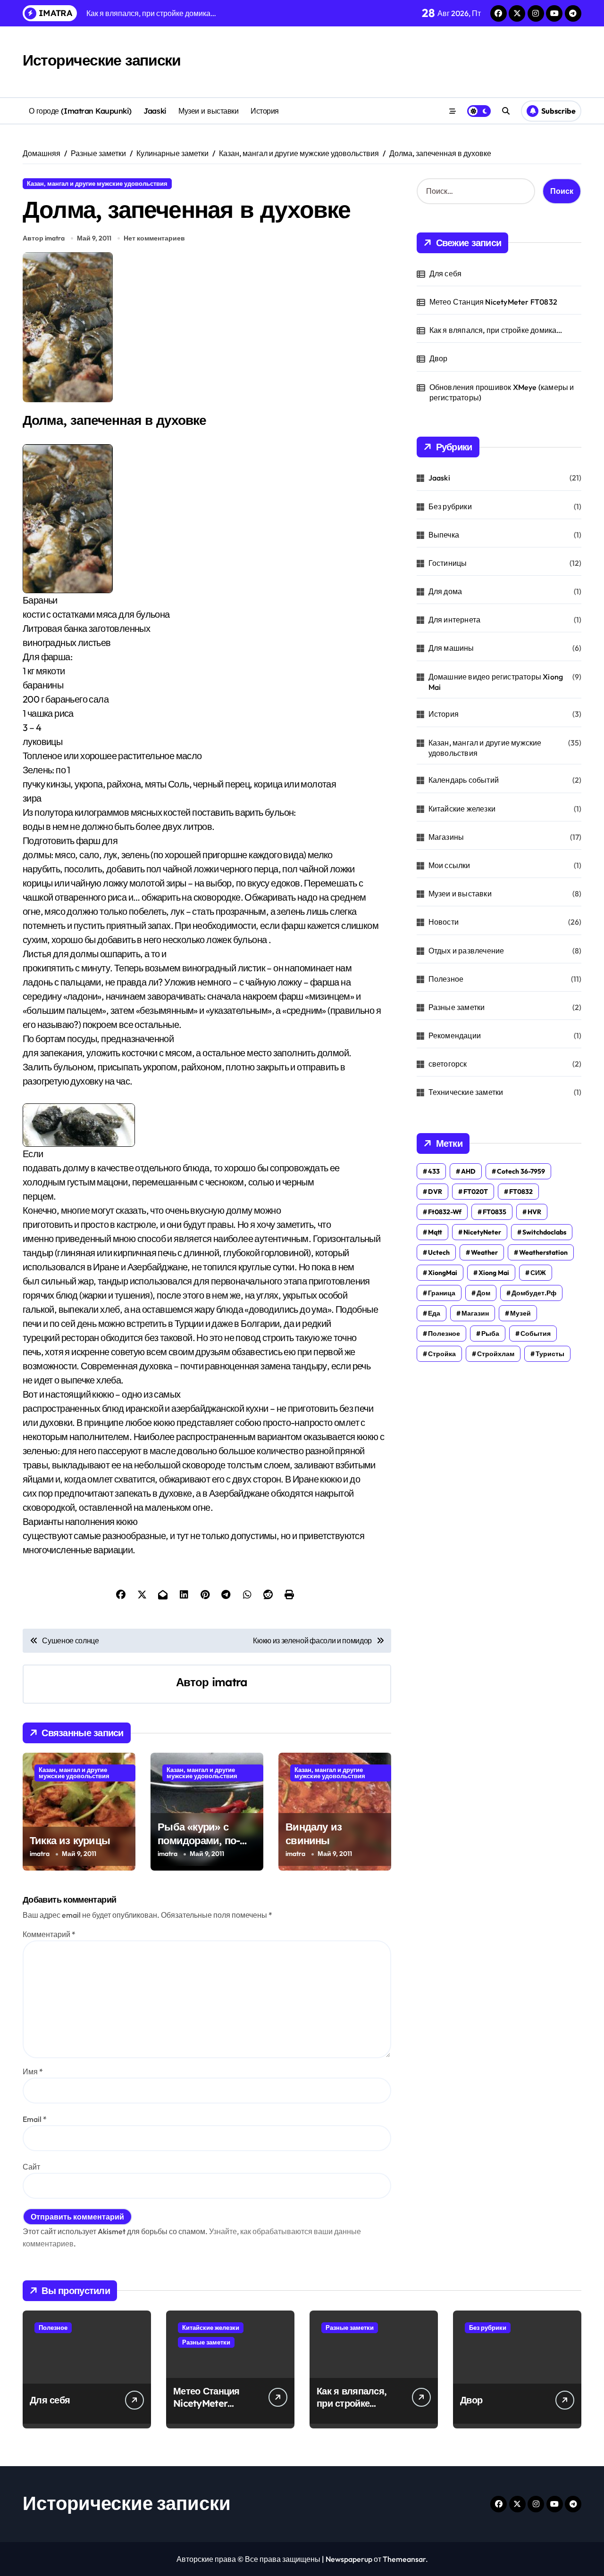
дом (483, 1293)
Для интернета (455, 620)
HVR (534, 1212)
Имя (33, 2071)
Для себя (446, 273)
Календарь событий (464, 780)
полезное (444, 1334)
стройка (442, 1354)
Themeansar (404, 2559)
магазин (475, 1313)
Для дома (445, 591)
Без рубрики (450, 506)
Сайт (31, 2167)
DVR (435, 1192)
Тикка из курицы (70, 1840)
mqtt (435, 1232)
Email (35, 2119)
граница (442, 1293)
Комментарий (49, 1934)
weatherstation (543, 1252)
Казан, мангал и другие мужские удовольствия (97, 183)
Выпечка (444, 535)
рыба (490, 1334)
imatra (230, 1682)
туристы (550, 1354)
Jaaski (155, 111)
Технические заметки (466, 1092)
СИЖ (538, 1273)
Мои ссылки (449, 865)
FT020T (476, 1192)
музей (520, 1313)
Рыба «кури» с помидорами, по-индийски (199, 1840)
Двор (439, 358)
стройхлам (496, 1354)
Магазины (446, 837)
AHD (468, 1171)
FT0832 (521, 1192)
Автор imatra (44, 238)
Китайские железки (462, 809)
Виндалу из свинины (314, 1834)
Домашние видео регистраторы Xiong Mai (496, 682)
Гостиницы (448, 563)
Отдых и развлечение (466, 951)
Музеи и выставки (208, 111)
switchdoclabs (544, 1232)
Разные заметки (457, 1007)
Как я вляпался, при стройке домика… (496, 330)
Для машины (451, 648)
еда (434, 1313)
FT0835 (495, 1212)
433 (434, 1171)
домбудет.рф (534, 1293)
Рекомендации (455, 1035)
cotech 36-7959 (521, 1171)
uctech (439, 1252)
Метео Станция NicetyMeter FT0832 (493, 302)
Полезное (446, 979)
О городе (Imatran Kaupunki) (80, 111)
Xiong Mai (494, 1273)
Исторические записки (101, 60)
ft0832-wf (445, 1212)
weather (484, 1252)
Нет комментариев (154, 238)
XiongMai (443, 1273)
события (536, 1334)
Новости (444, 922)
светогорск (448, 1064)
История (265, 111)
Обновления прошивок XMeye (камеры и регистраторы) (502, 392)
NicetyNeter (482, 1232)
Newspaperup (349, 2559)
